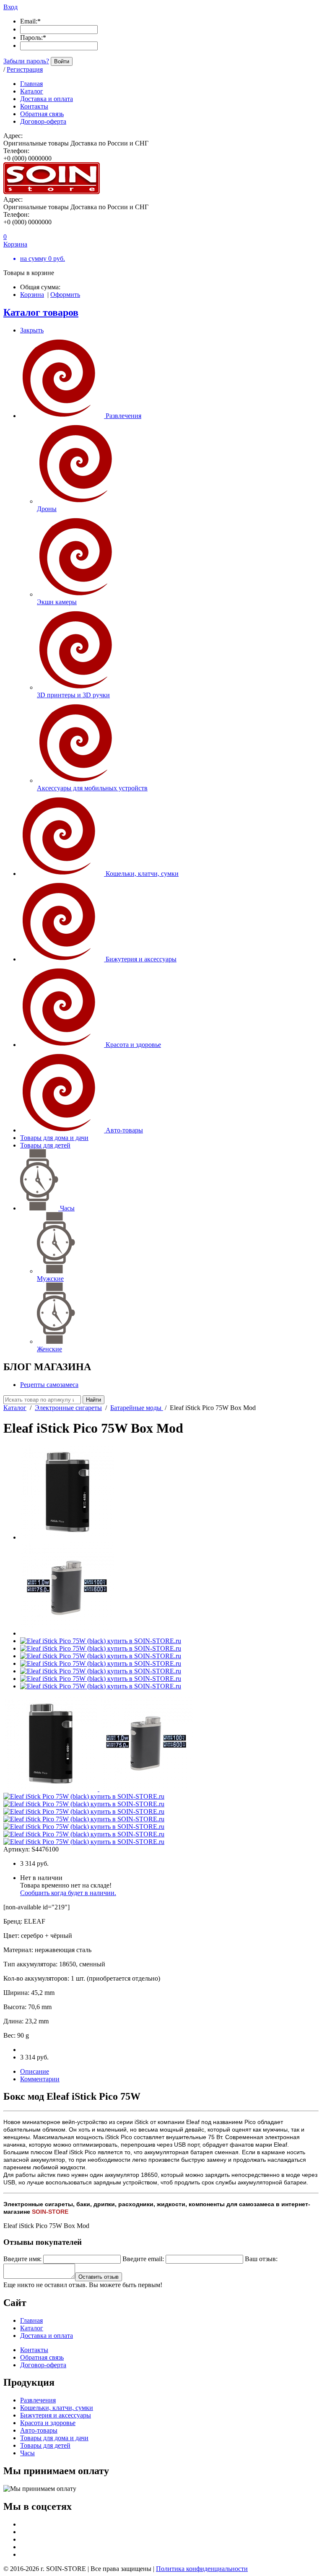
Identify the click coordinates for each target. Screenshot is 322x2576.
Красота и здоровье (133, 1045)
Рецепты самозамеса (49, 1385)
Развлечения (123, 416)
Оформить (65, 295)
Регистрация (25, 69)
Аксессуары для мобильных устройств (92, 788)
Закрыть (32, 330)
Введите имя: (22, 2259)
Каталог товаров (41, 312)
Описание (35, 2071)
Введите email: (143, 2259)
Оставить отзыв (99, 2277)
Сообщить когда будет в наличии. (68, 1893)
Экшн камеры (57, 602)
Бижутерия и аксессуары (141, 959)
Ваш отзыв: (261, 2259)
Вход (10, 7)
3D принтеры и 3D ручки (73, 695)
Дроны (47, 509)
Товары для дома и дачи (54, 1138)
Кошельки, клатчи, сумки (142, 874)
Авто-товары (124, 1130)
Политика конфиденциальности (202, 2569)
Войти (62, 61)
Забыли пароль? (26, 61)
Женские (49, 1349)
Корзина (32, 295)
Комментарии (40, 2079)
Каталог (15, 1408)
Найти (93, 1400)
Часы (67, 1208)
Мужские (50, 1279)
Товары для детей (45, 1145)
